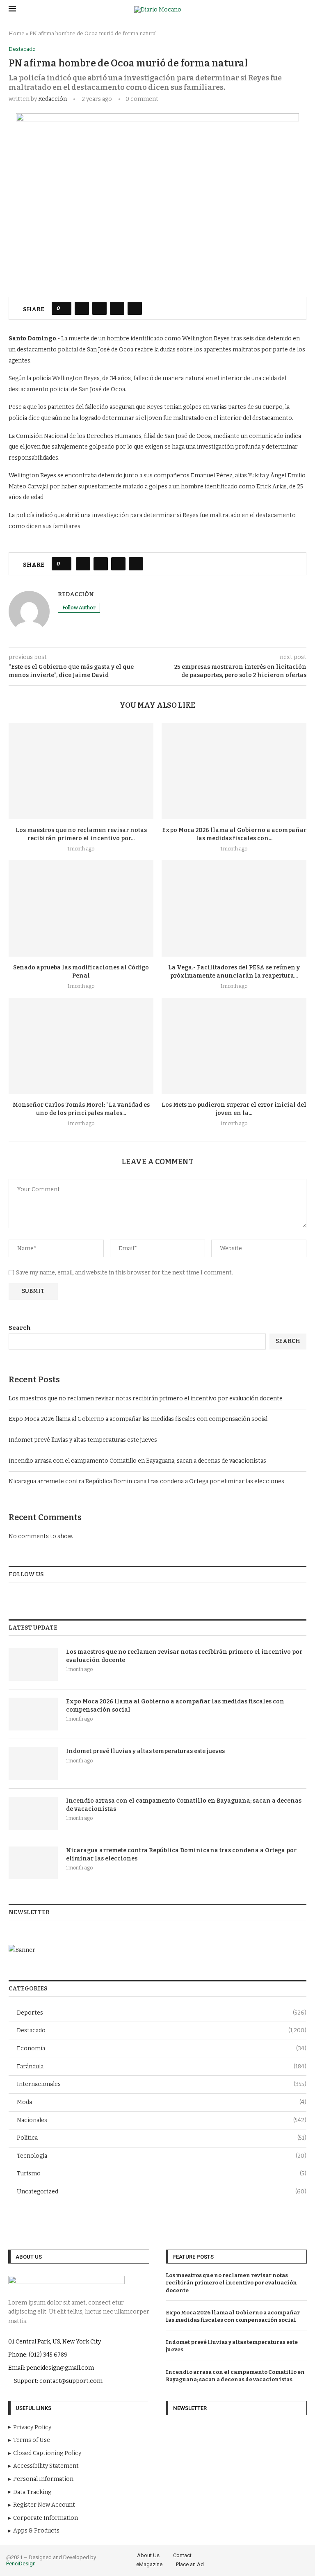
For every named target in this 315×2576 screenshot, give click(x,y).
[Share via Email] (135, 308)
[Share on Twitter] (99, 308)
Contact (182, 2555)
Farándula (162, 2066)
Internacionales (162, 2084)
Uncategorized (162, 2192)
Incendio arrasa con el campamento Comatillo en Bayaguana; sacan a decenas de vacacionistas (137, 1461)
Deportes (162, 2013)
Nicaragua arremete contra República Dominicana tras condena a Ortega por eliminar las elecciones (146, 1481)
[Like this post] (64, 308)
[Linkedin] (293, 2559)
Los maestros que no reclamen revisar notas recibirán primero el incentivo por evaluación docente (146, 1399)
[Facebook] (247, 2559)
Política (162, 2138)
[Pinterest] (281, 2559)
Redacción (52, 99)
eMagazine (149, 2564)
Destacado (162, 2030)
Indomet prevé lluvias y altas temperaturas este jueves (83, 1440)
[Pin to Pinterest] (117, 308)
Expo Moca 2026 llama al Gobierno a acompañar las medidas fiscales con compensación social (138, 1419)
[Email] (304, 2559)
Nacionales (162, 2120)
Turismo (162, 2174)
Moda (162, 2102)
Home (17, 33)
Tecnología (162, 2156)
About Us (148, 2555)
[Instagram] (270, 2559)
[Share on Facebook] (82, 308)
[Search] (302, 10)
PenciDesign (21, 2563)
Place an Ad (190, 2564)
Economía (162, 2048)
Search (20, 1328)
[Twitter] (258, 2559)
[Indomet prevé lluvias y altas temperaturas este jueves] (33, 1764)
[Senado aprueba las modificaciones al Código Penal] (81, 908)
